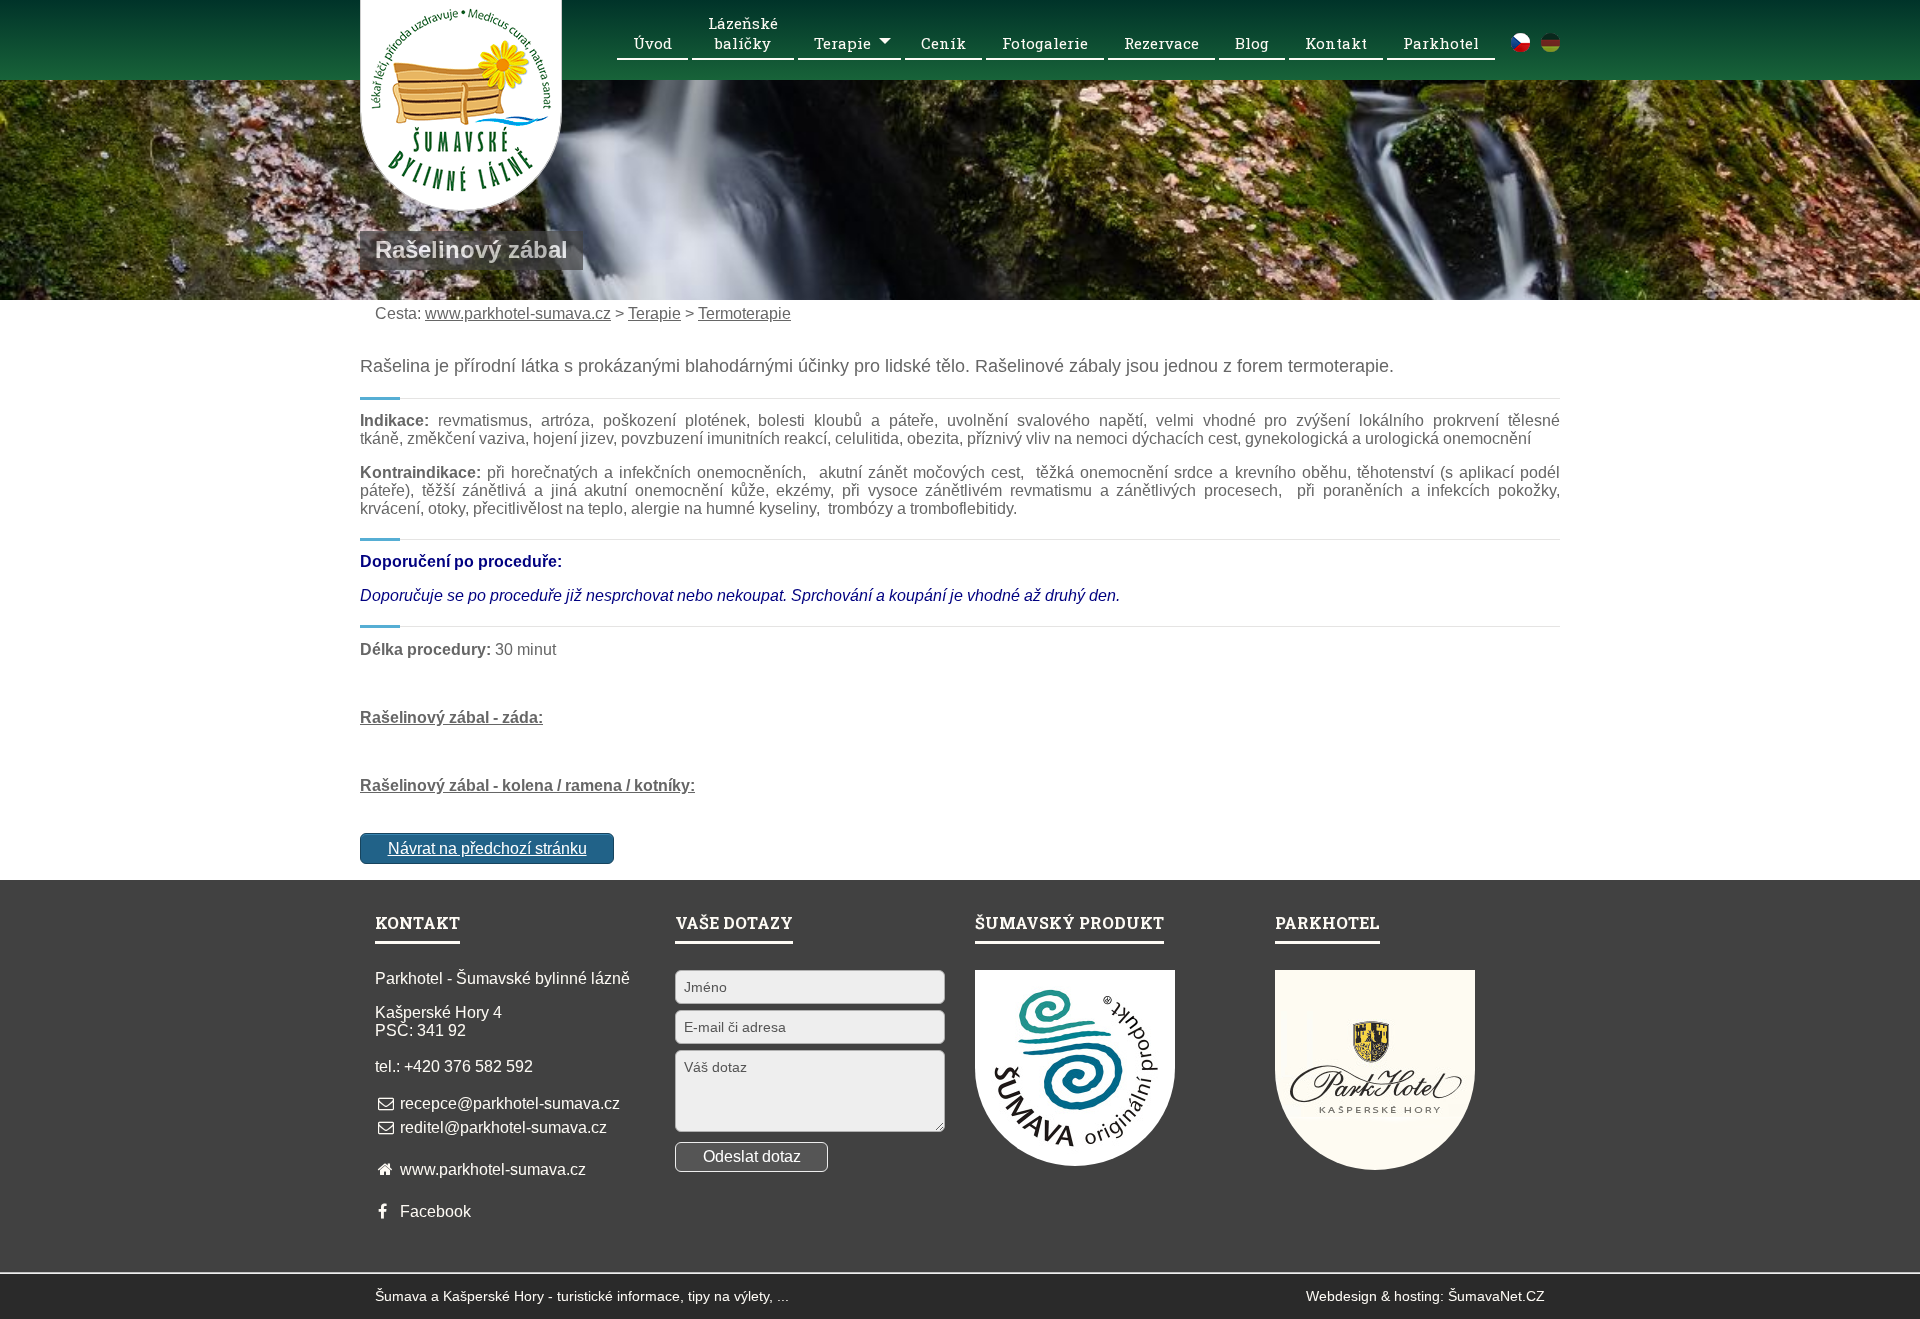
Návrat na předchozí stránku (487, 848)
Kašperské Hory (493, 1296)
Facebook (435, 1211)
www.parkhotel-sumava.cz (518, 313)
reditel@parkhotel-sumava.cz (503, 1127)
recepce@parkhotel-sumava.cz (510, 1103)
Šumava (401, 1296)
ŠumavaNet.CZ (1496, 1296)
